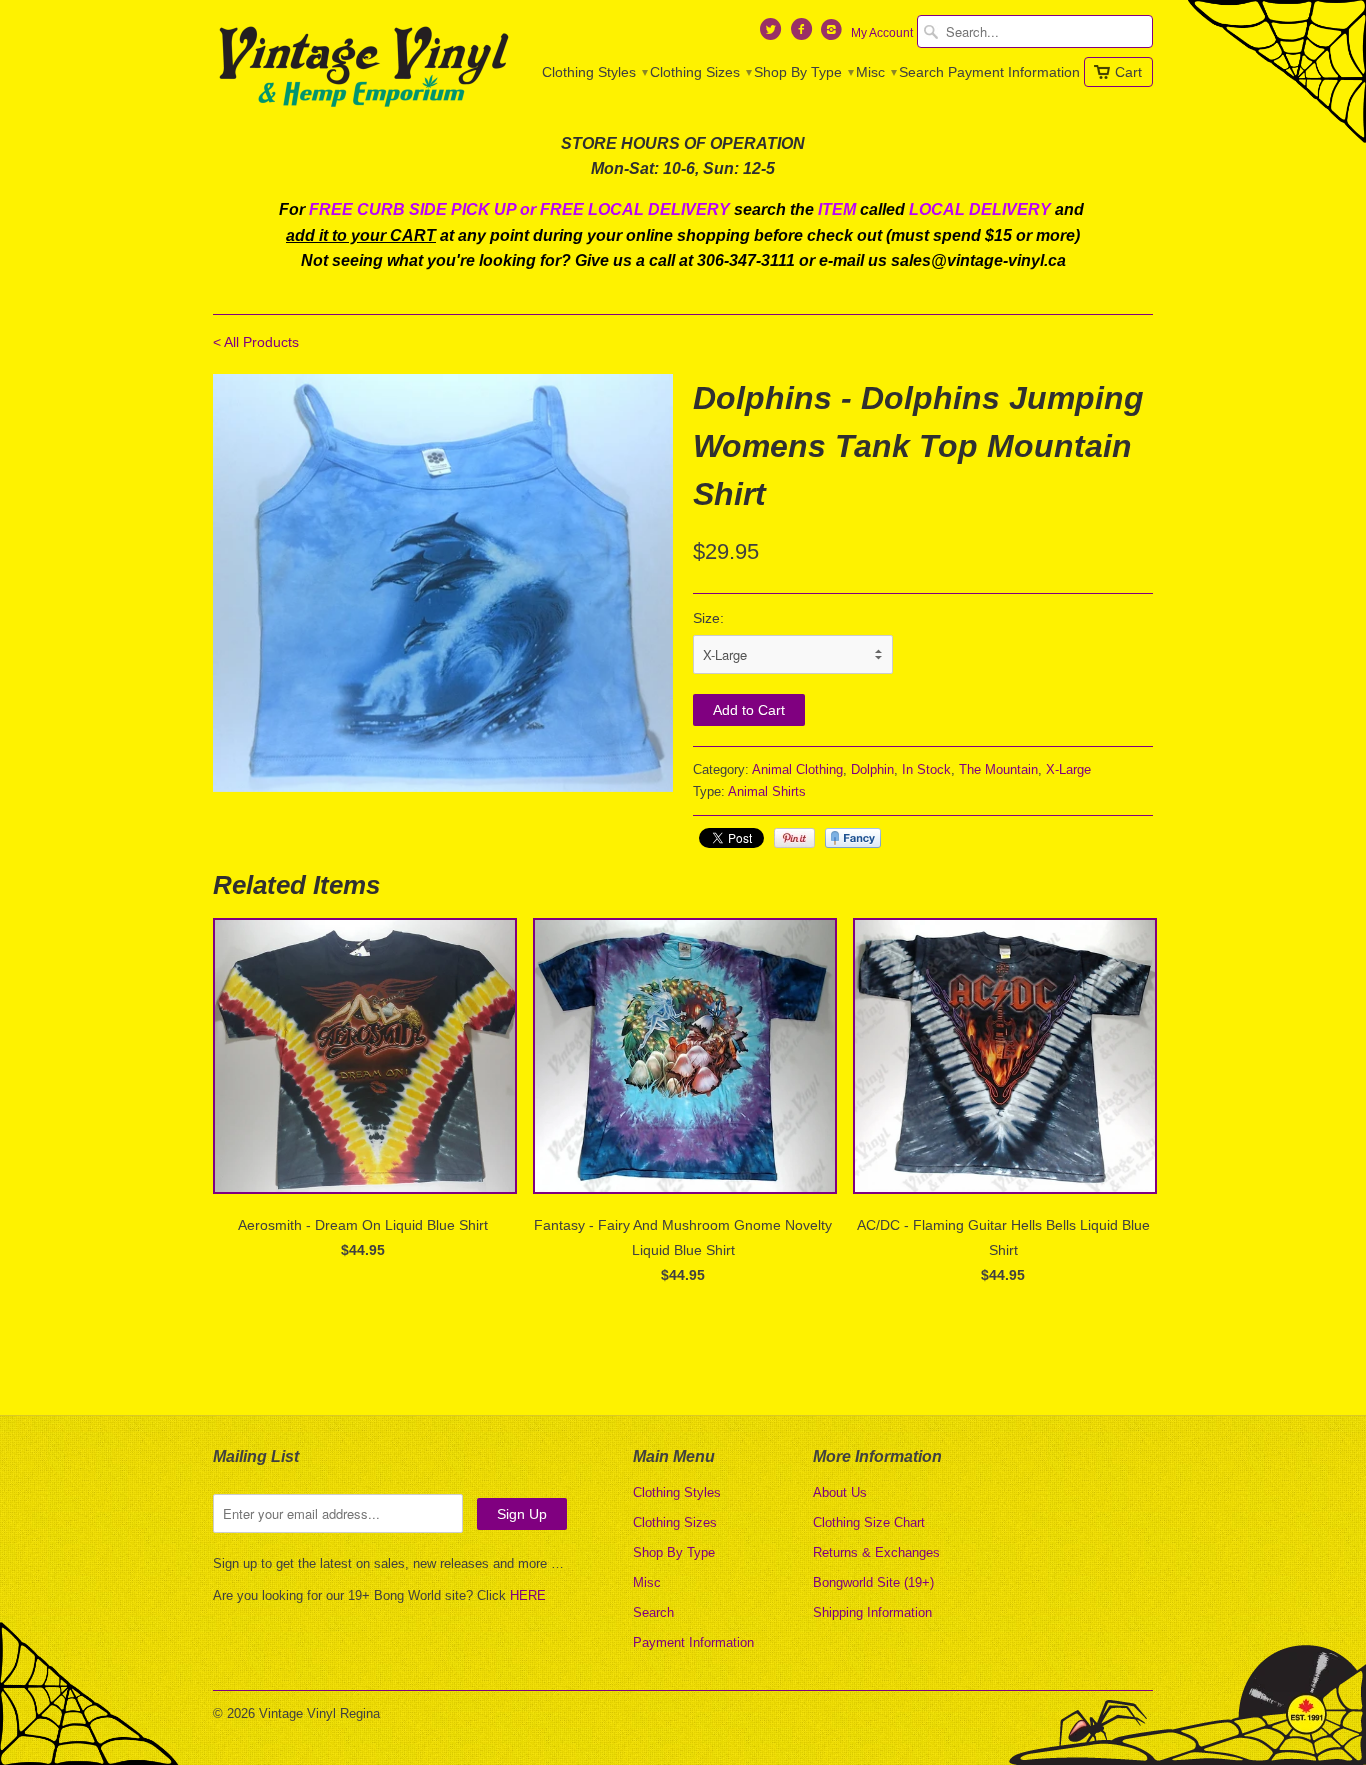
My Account (882, 33)
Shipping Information (872, 1612)
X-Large (1068, 769)
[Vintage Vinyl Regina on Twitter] (773, 34)
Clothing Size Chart (869, 1522)
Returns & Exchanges (876, 1552)
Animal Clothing (797, 769)
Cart (1128, 72)
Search (921, 72)
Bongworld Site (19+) (873, 1582)
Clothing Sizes (700, 72)
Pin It (794, 838)
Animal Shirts (767, 791)
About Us (840, 1492)
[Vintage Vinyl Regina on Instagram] (834, 34)
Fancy (853, 838)
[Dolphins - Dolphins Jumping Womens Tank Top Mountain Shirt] (443, 583)
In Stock (926, 769)
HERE (528, 1595)
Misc (875, 72)
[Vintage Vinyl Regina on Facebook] (803, 34)
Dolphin (872, 769)
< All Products (256, 342)
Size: (708, 618)
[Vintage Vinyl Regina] (363, 68)
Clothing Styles (594, 72)
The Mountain (998, 769)
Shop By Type (803, 72)
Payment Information (1014, 72)
